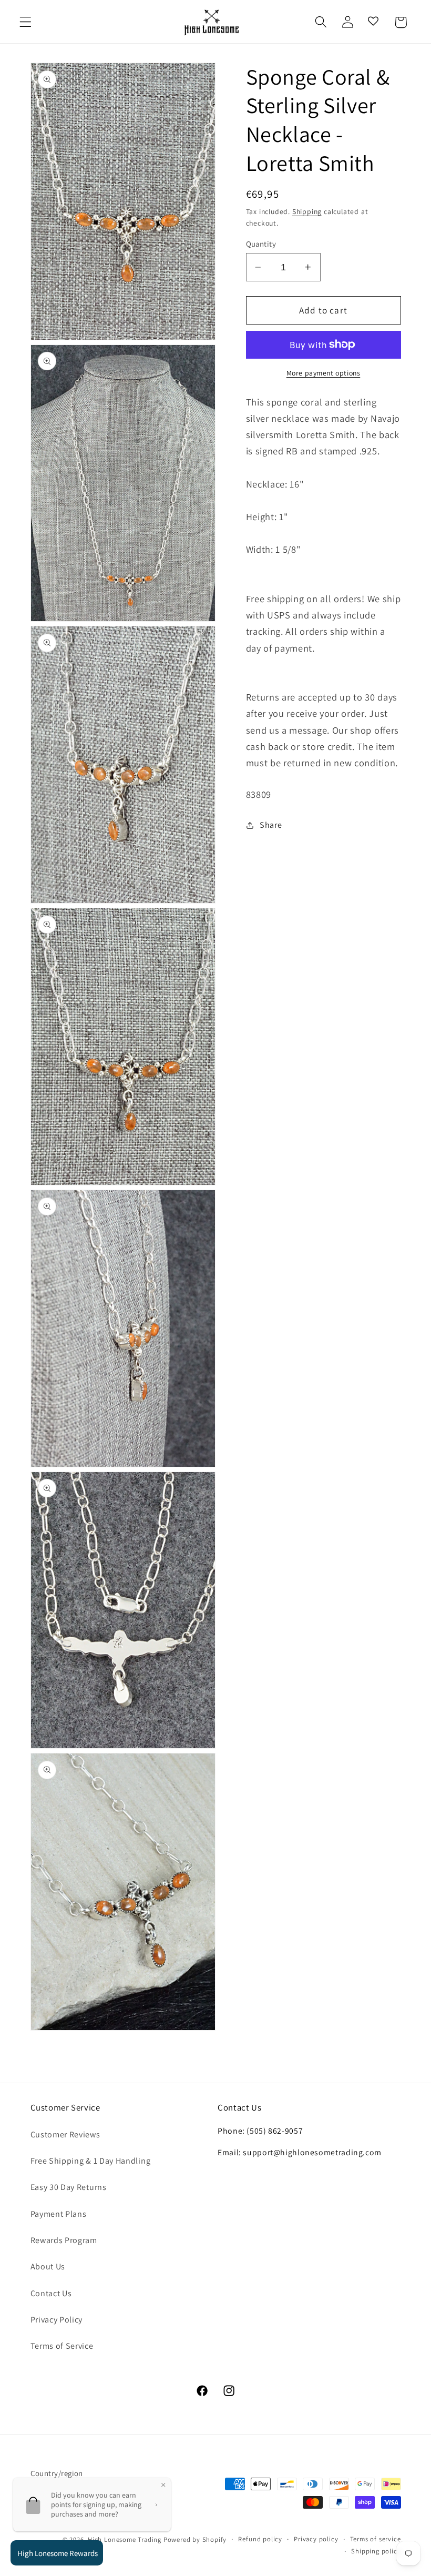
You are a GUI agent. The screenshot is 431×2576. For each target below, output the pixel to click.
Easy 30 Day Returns (69, 2187)
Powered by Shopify (195, 2539)
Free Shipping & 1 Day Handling (91, 2161)
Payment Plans (59, 2214)
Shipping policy (376, 2551)
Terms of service (376, 2539)
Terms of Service (62, 2346)
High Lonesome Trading (125, 2539)
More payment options (324, 373)
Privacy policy (316, 2539)
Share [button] (271, 825)
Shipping (307, 211)
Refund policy (260, 2539)
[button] (25, 22)
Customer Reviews (65, 2134)
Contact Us (51, 2293)
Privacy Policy (57, 2320)
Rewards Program (64, 2240)
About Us (48, 2266)
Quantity (261, 244)
